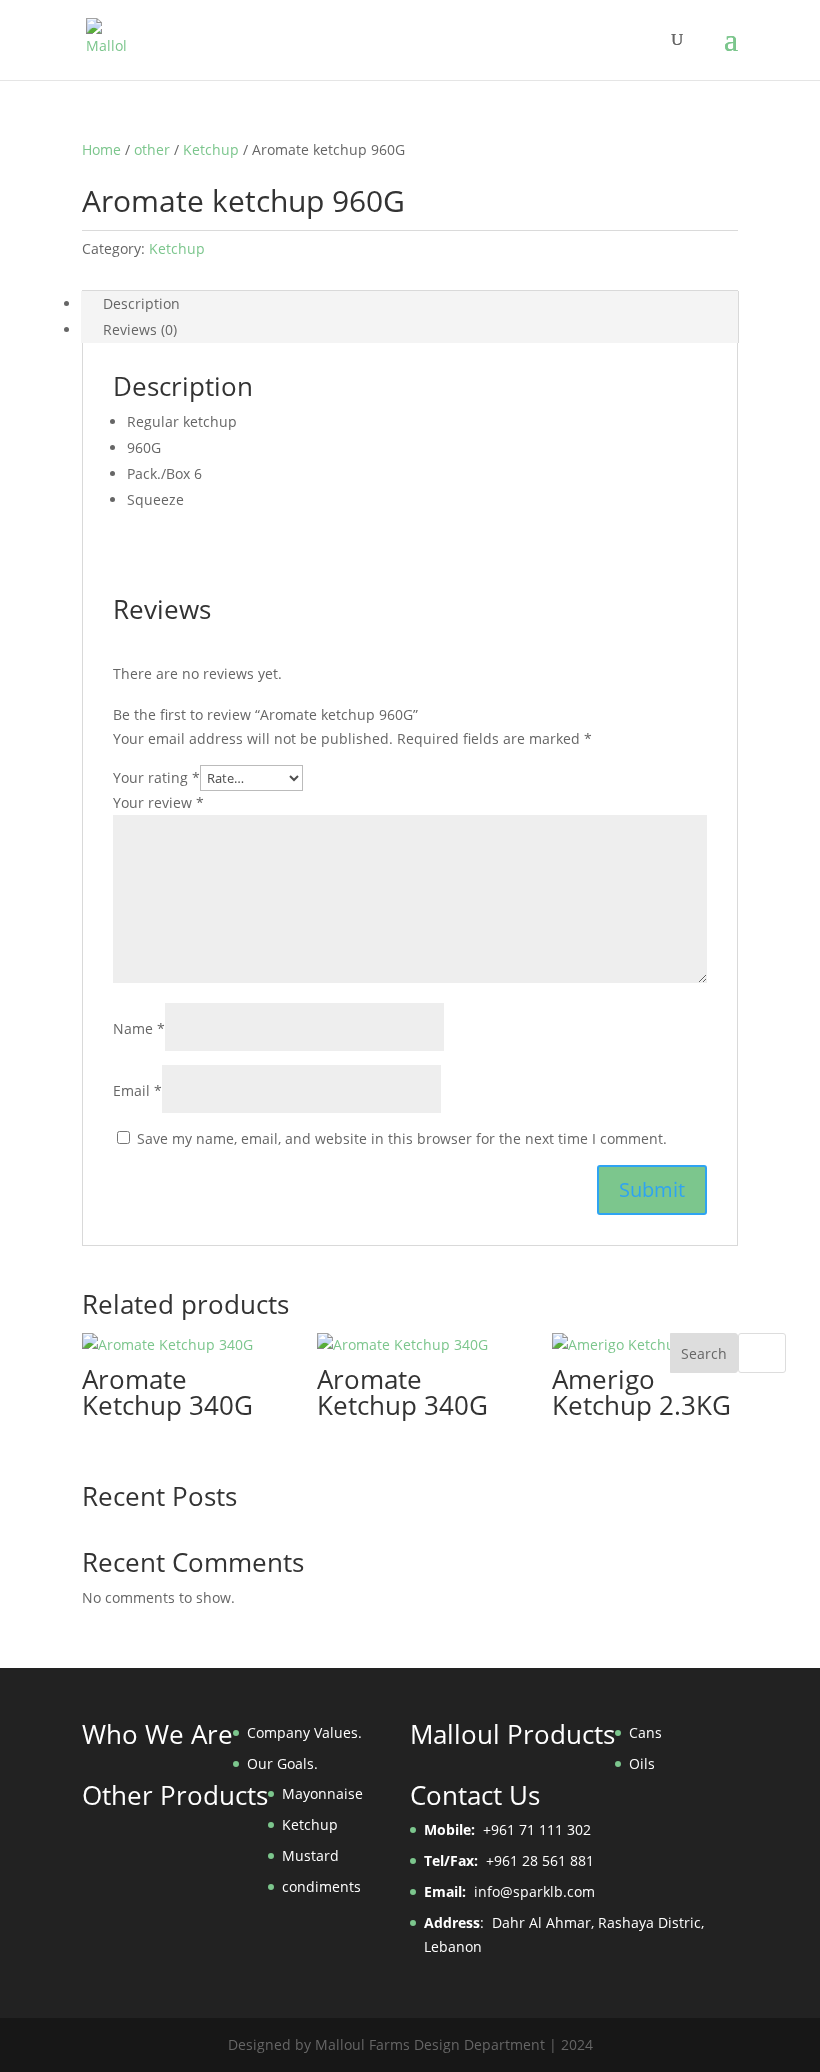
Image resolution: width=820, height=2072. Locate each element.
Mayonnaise (322, 1793)
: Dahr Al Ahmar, (511, 1922)
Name (139, 1028)
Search (704, 1353)
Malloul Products (512, 1734)
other (152, 149)
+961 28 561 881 (509, 1860)
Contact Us (475, 1795)
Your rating (156, 777)
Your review (158, 802)
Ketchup (211, 149)
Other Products (175, 1795)
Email (137, 1090)
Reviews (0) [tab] (140, 329)
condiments (321, 1886)
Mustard (310, 1855)
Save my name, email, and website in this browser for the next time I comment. (402, 1138)
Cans (645, 1732)
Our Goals (280, 1763)
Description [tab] (141, 303)
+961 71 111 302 (507, 1829)
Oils (642, 1763)
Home (101, 149)
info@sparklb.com (534, 1891)
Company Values (302, 1732)
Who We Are (157, 1734)
